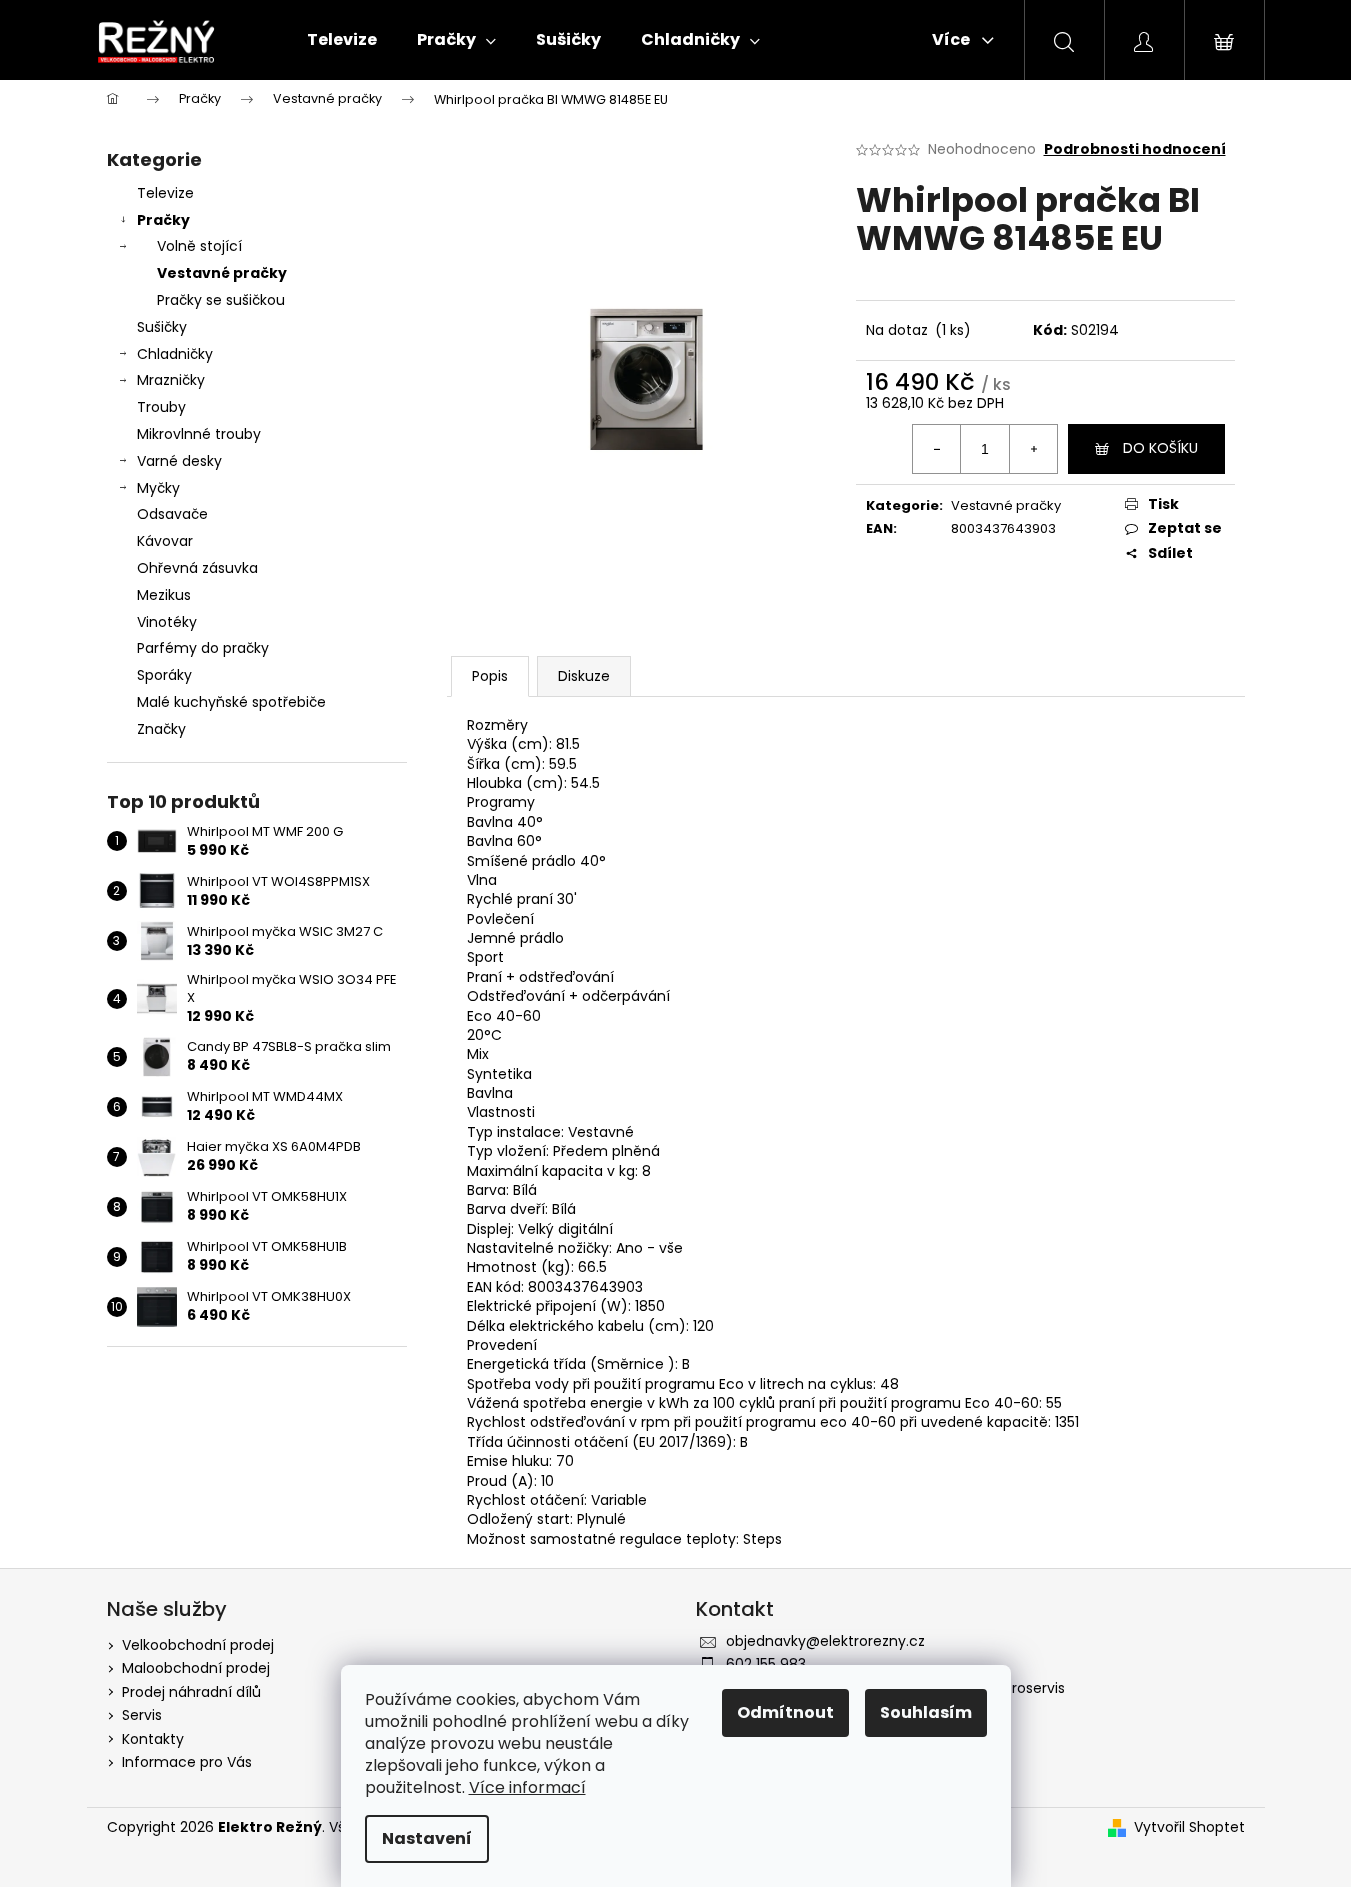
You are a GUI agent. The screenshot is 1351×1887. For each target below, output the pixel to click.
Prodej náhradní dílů (191, 1692)
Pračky (163, 220)
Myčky (158, 488)
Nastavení (427, 1838)
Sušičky (162, 327)
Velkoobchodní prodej (198, 1645)
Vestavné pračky (222, 273)
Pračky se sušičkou (221, 300)
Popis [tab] (490, 676)
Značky (161, 729)
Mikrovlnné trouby (199, 434)
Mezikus (164, 595)
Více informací (527, 1787)
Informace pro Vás (187, 1762)
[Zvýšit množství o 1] (1033, 449)
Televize (165, 193)
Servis (142, 1715)
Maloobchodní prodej (196, 1668)
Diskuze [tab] (584, 676)
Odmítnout (785, 1712)
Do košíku (1160, 448)
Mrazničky (171, 380)
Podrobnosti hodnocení (1135, 149)
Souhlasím (926, 1712)
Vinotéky (167, 622)
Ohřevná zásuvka (197, 568)
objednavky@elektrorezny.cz (825, 1641)
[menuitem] (342, 40)
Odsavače (172, 514)
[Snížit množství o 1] (937, 449)
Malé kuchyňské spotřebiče (231, 702)
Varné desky (179, 461)
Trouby (161, 407)
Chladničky (175, 354)
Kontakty (153, 1739)
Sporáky (164, 675)
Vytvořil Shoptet (1189, 1827)
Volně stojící (199, 246)
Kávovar (165, 541)
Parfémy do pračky (203, 648)
